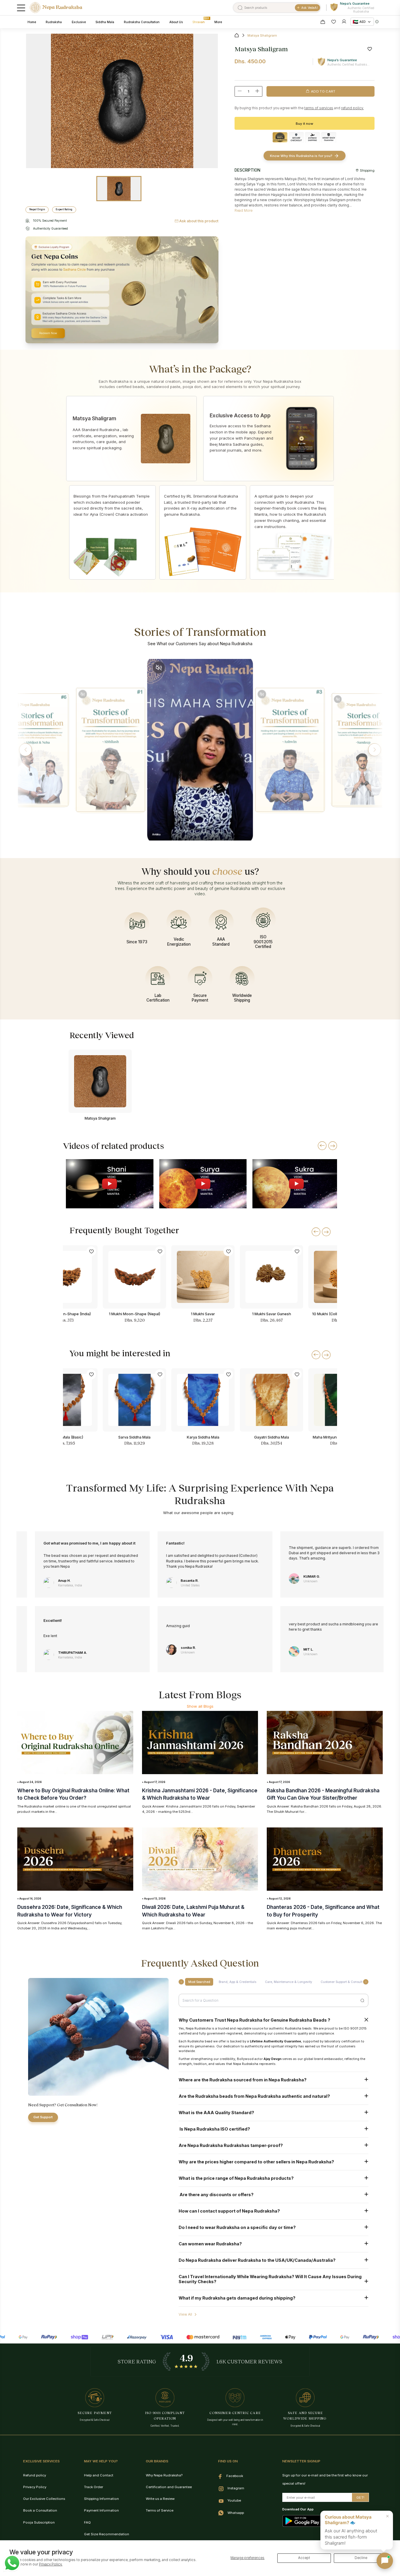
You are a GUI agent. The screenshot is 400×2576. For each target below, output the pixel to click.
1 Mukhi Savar (203, 1314)
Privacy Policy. (51, 2564)
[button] (25, 750)
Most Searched (199, 1982)
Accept (304, 2558)
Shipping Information (101, 2499)
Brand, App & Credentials (237, 1982)
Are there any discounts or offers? (216, 2195)
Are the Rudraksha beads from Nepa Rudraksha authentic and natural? (254, 2096)
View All (185, 2314)
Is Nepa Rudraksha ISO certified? (214, 2129)
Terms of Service (160, 2510)
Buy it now (305, 124)
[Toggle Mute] (82, 694)
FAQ (87, 2522)
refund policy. (352, 108)
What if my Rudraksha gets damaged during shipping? (237, 2298)
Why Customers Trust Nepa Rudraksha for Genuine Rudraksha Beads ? (254, 2020)
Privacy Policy (35, 2487)
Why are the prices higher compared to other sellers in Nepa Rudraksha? (256, 2162)
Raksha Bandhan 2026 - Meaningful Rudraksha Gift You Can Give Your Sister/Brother (323, 1794)
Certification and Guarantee (169, 2487)
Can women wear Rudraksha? (210, 2244)
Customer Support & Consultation (345, 1982)
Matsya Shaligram (100, 1118)
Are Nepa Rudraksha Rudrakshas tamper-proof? (231, 2145)
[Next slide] (333, 1146)
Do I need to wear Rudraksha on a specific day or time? (237, 2227)
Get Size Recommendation (107, 2534)
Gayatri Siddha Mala (272, 1437)
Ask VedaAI (310, 8)
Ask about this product (199, 221)
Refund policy (35, 2475)
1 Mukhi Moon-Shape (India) (66, 1314)
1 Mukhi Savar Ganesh (272, 1314)
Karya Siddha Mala (203, 1437)
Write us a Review (160, 2499)
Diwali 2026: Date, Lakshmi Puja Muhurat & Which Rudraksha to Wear (193, 1911)
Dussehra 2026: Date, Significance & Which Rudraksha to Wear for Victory (70, 1911)
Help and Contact (99, 2475)
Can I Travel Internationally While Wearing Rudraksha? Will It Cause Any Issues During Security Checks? (270, 2279)
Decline (361, 2558)
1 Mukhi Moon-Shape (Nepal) (135, 1314)
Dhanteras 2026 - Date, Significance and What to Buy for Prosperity (323, 1911)
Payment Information (101, 2510)
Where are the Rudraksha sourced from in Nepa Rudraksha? (243, 2080)
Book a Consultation (40, 2510)
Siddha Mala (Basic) (66, 1437)
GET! (360, 2498)
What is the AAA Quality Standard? (216, 2113)
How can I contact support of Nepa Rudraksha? (229, 2211)
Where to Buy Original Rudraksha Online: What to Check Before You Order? (73, 1794)
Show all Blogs (200, 1706)
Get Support (43, 2117)
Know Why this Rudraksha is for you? (301, 156)
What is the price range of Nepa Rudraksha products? (236, 2178)
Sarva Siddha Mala (134, 1437)
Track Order (94, 2487)
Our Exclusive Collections (44, 2499)
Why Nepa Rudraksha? (164, 2475)
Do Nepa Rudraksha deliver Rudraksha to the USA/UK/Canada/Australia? (257, 2260)
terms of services (319, 108)
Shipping (367, 170)
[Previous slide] (322, 1146)
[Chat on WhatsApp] (12, 2563)
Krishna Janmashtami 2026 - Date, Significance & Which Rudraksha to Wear (200, 1794)
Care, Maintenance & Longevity (289, 1982)
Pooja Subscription (39, 2522)
